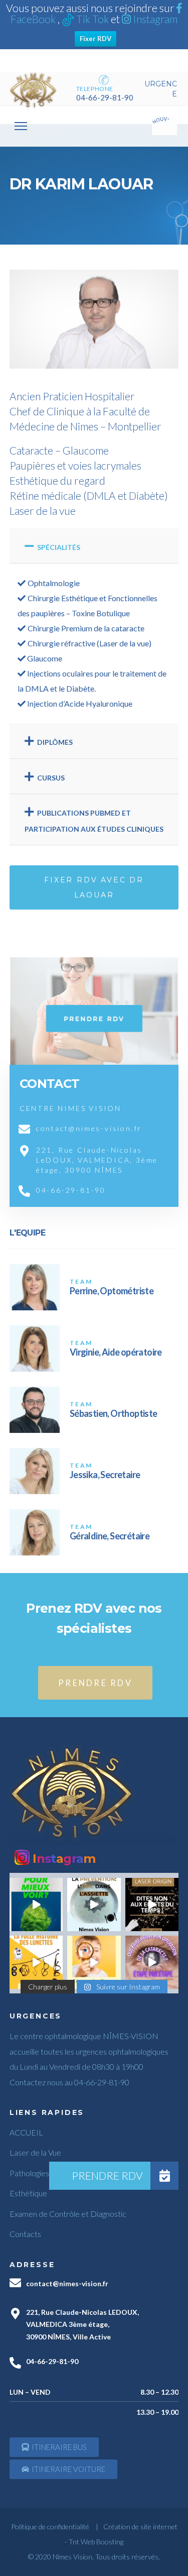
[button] (54, 2447)
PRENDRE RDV (95, 1683)
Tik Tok (92, 19)
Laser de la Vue (35, 2152)
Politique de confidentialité (50, 2527)
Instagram (154, 19)
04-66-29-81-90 (105, 97)
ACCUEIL (26, 2132)
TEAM (81, 1281)
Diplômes (55, 742)
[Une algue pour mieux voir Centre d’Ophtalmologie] (36, 1905)
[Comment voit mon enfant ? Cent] (94, 1962)
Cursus (51, 778)
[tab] (94, 546)
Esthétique (28, 2193)
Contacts (25, 2234)
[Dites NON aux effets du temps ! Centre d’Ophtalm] (152, 1905)
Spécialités (59, 547)
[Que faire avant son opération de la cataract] (152, 1962)
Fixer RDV (96, 39)
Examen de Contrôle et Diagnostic (68, 2214)
